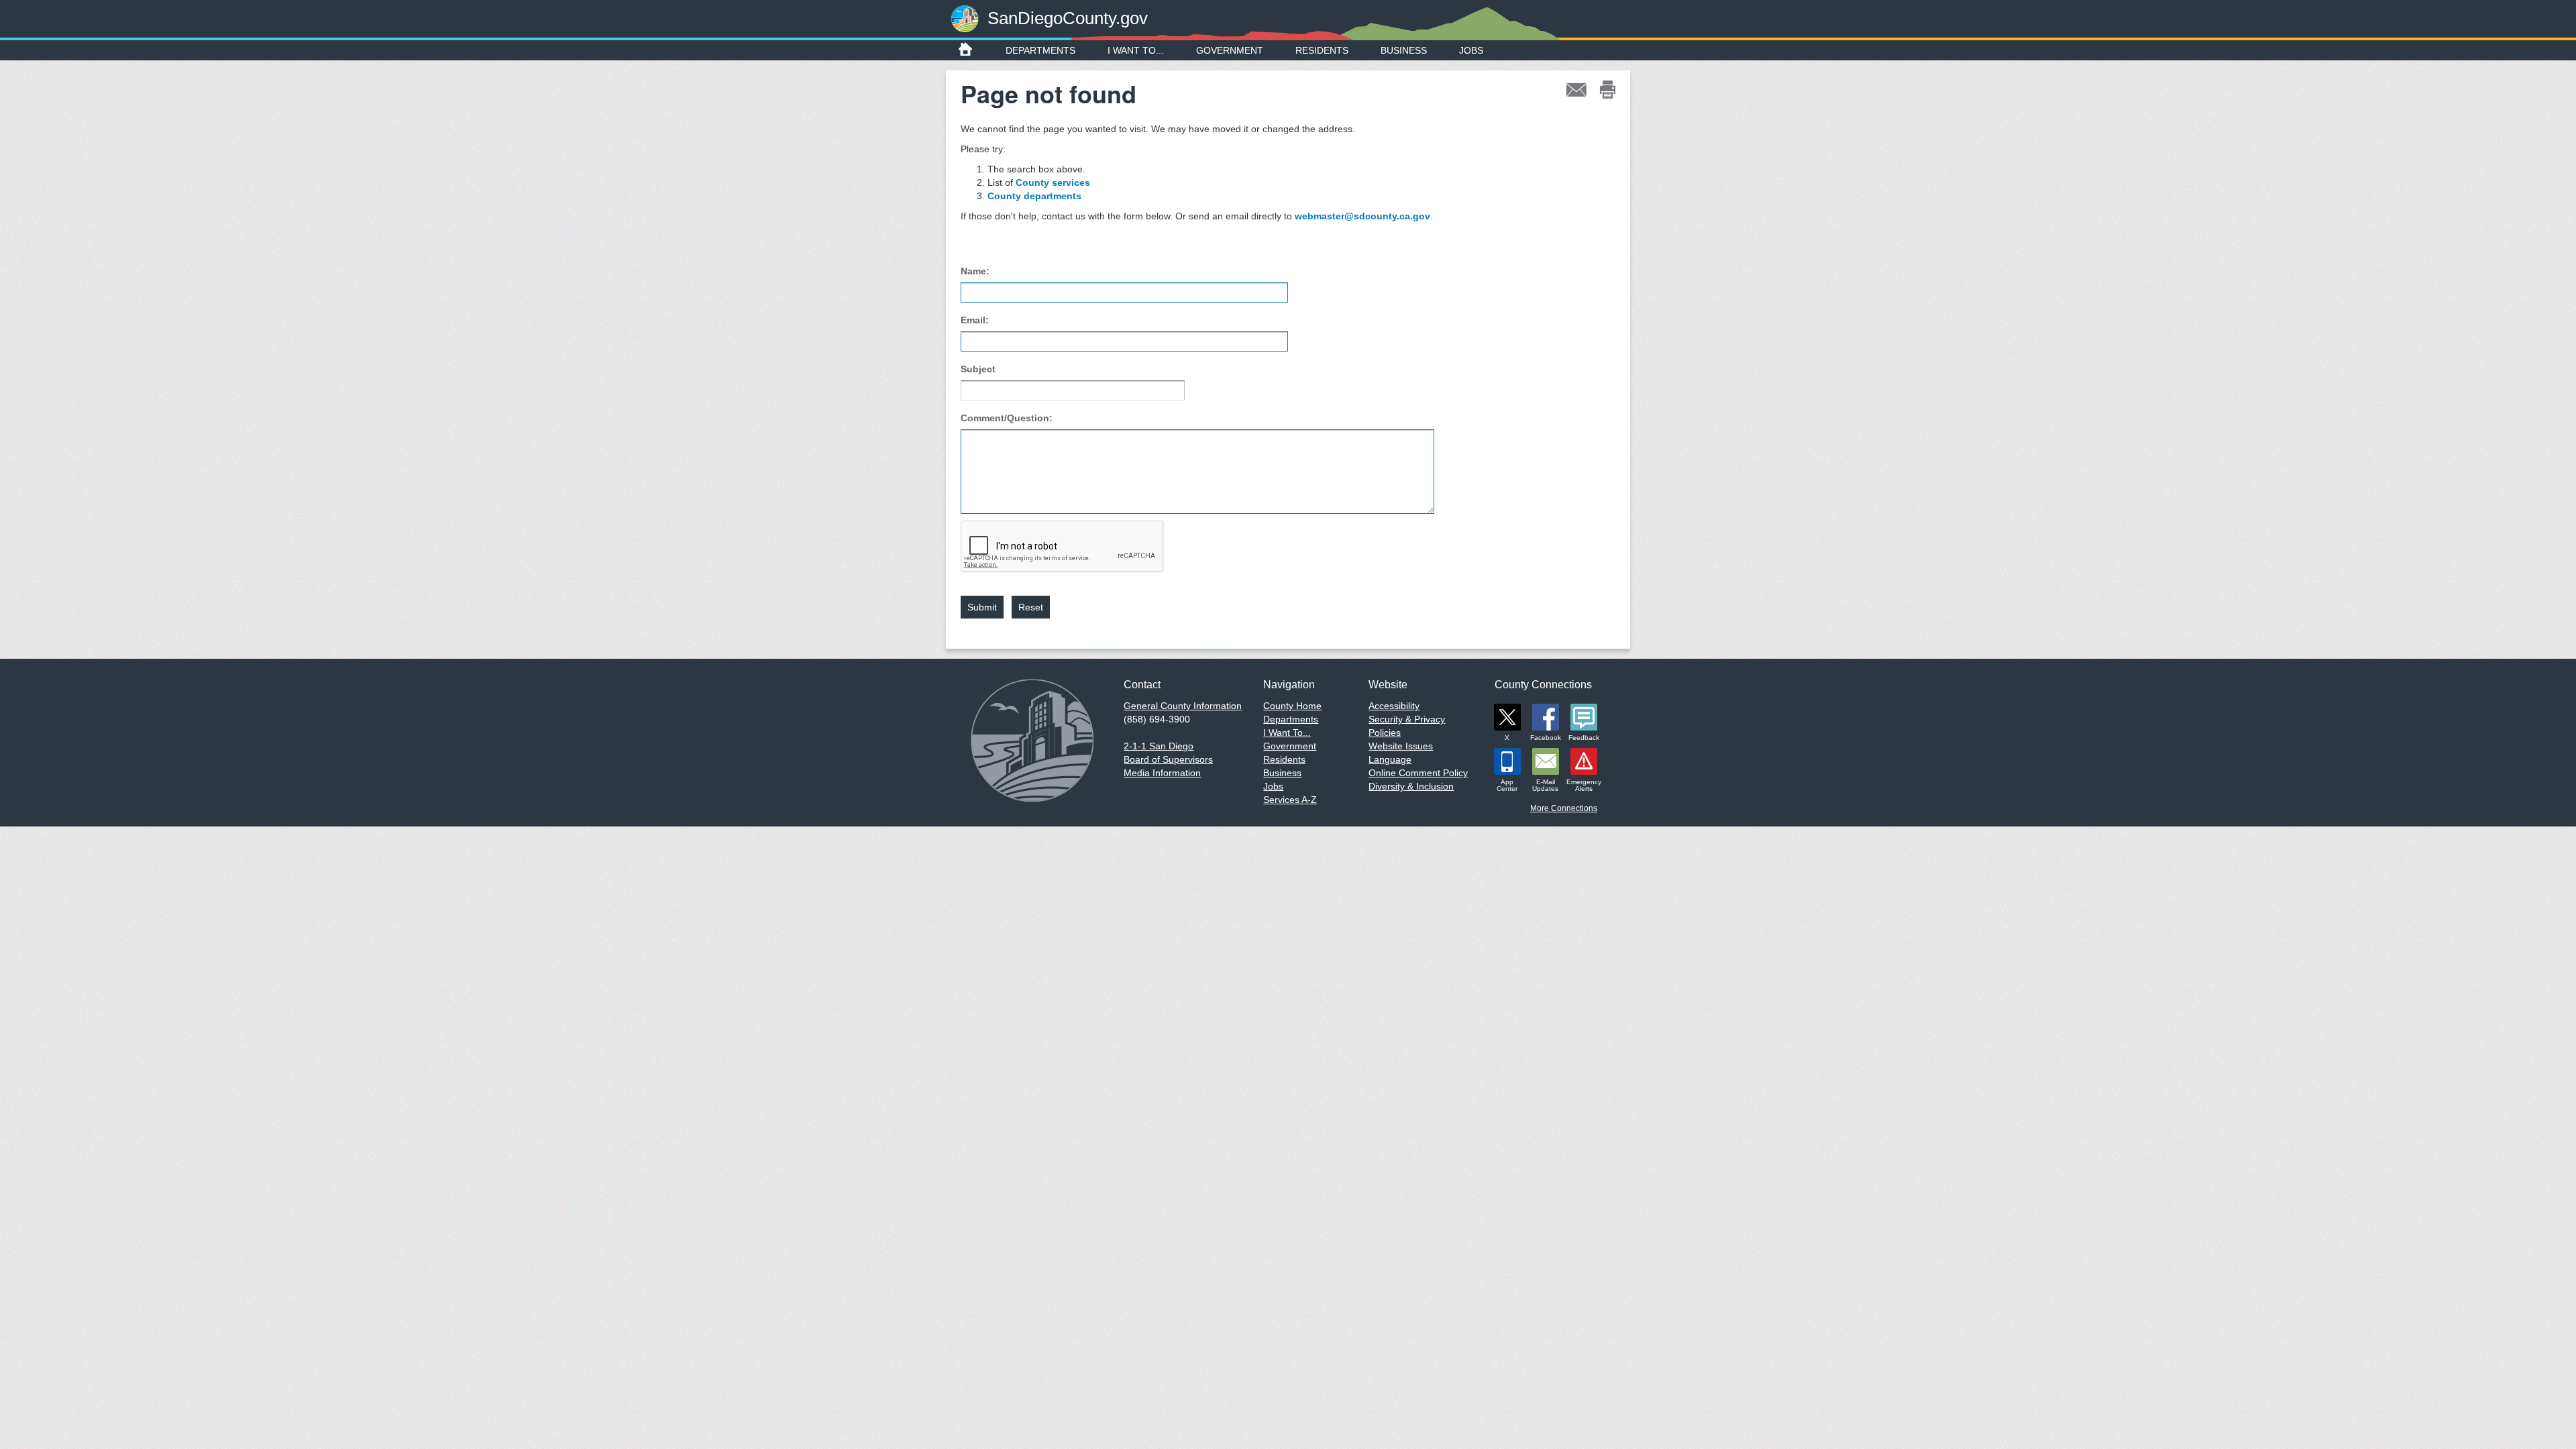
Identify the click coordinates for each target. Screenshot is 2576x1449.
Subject (978, 369)
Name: (975, 271)
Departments (1040, 50)
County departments (1034, 196)
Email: (975, 320)
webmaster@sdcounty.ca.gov (1362, 216)
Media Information (1162, 773)
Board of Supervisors (1168, 759)
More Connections (1564, 808)
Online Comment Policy (1418, 773)
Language (1390, 759)
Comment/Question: (1007, 418)
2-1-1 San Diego (1159, 746)
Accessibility (1394, 706)
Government (1230, 50)
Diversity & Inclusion (1411, 786)
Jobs (1471, 50)
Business (1404, 50)
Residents (1322, 50)
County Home (1292, 706)
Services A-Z (1290, 800)
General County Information (1183, 706)
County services (1053, 182)
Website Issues (1401, 746)
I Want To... (1136, 50)
